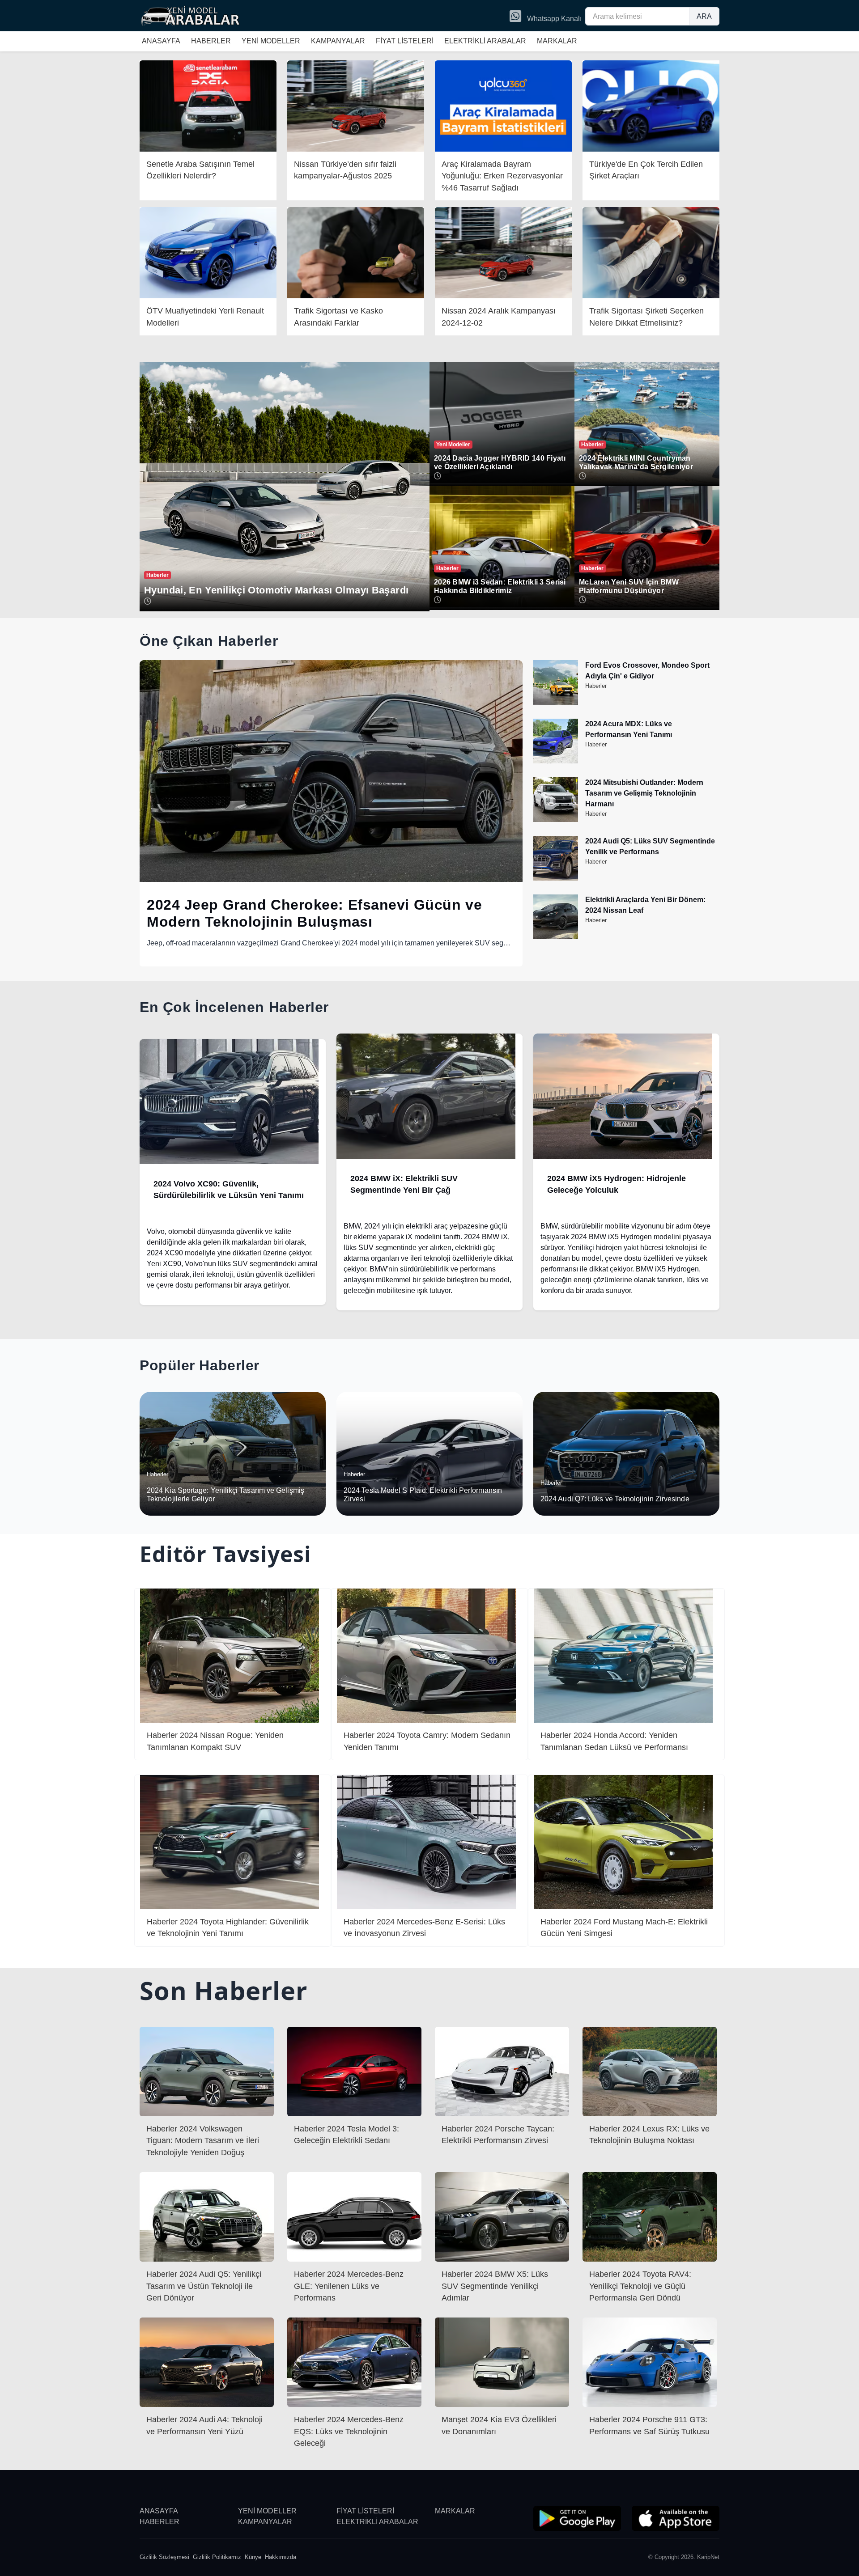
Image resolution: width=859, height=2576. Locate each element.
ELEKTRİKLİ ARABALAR (485, 41)
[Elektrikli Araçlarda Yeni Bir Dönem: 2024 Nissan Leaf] (556, 937)
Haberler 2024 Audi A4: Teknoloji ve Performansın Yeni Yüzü (204, 2425)
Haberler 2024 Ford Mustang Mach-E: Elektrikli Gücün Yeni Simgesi (624, 1928)
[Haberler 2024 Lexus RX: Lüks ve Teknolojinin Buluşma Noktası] (650, 2071)
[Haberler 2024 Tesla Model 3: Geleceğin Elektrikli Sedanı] (354, 2071)
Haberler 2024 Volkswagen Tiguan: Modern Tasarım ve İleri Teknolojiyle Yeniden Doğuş (203, 2141)
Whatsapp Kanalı (553, 19)
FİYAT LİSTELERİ (405, 41)
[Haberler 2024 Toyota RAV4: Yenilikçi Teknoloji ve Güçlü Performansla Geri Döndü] (650, 2216)
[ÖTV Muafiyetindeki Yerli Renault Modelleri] (208, 252)
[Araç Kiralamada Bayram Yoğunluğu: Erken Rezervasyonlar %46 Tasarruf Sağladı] (503, 105)
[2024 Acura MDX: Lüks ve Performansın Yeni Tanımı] (556, 761)
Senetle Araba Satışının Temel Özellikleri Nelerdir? (200, 170)
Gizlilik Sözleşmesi (164, 2557)
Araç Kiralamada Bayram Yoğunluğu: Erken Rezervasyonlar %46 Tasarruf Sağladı (502, 176)
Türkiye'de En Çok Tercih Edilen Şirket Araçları (646, 170)
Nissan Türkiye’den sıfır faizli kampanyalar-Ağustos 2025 (345, 170)
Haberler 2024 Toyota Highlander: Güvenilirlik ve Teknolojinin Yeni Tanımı (228, 1928)
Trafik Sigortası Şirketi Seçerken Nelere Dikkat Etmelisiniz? (646, 317)
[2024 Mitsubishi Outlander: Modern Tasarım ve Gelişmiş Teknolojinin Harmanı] (556, 820)
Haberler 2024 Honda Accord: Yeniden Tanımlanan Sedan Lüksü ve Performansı (614, 1741)
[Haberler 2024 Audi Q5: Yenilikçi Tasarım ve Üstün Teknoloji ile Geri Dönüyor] (207, 2216)
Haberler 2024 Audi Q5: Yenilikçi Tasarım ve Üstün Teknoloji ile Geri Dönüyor (204, 2286)
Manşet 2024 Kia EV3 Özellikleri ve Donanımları (499, 2425)
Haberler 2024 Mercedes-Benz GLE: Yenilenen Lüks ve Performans (349, 2286)
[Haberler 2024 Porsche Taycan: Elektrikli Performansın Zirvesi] (502, 2071)
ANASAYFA (161, 41)
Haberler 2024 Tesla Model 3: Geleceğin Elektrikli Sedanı (347, 2135)
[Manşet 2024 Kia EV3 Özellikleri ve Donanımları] (502, 2362)
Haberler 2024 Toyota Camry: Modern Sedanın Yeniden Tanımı (427, 1741)
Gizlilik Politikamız (217, 2557)
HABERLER (211, 41)
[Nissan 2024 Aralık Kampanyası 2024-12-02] (503, 252)
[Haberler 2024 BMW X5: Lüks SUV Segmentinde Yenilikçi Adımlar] (502, 2216)
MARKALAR (557, 41)
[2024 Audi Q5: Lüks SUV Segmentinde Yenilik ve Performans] (556, 878)
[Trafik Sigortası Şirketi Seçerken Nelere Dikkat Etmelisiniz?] (651, 252)
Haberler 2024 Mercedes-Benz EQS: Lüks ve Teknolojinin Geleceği (349, 2431)
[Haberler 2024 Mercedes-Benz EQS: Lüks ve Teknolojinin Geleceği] (354, 2362)
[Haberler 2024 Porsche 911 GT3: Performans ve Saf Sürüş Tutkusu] (650, 2362)
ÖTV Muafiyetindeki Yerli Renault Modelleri (205, 317)
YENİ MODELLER (271, 41)
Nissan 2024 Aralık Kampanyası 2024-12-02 (499, 317)
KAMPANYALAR (338, 41)
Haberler (596, 686)
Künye (253, 2557)
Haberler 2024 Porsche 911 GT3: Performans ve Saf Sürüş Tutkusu (649, 2425)
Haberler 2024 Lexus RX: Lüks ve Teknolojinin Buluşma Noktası (649, 2135)
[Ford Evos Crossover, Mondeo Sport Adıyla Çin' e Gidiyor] (556, 702)
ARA (704, 16)
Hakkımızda (281, 2557)
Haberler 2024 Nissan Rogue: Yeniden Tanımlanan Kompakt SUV (215, 1741)
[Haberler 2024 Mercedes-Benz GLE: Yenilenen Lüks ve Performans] (354, 2216)
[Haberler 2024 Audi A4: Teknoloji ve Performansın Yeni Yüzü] (207, 2362)
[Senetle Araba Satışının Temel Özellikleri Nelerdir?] (208, 105)
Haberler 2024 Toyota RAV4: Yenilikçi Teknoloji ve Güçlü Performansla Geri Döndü (640, 2286)
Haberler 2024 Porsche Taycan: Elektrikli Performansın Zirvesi (498, 2135)
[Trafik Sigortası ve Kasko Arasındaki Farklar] (356, 252)
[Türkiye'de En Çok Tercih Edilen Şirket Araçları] (651, 105)
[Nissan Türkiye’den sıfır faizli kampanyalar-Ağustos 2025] (356, 105)
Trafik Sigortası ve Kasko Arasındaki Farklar (338, 317)
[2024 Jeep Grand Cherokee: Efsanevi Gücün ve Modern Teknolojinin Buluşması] (331, 771)
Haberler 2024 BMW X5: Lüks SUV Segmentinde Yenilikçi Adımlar (495, 2286)
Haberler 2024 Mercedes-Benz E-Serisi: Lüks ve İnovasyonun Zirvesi (424, 1928)
